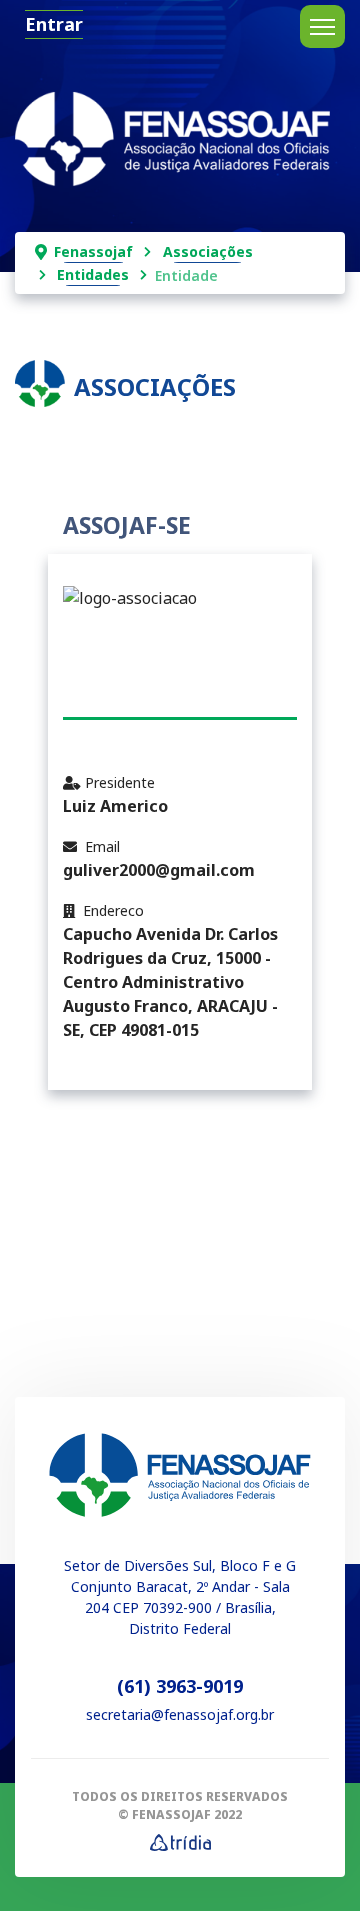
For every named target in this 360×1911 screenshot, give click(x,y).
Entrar (54, 24)
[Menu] (322, 26)
